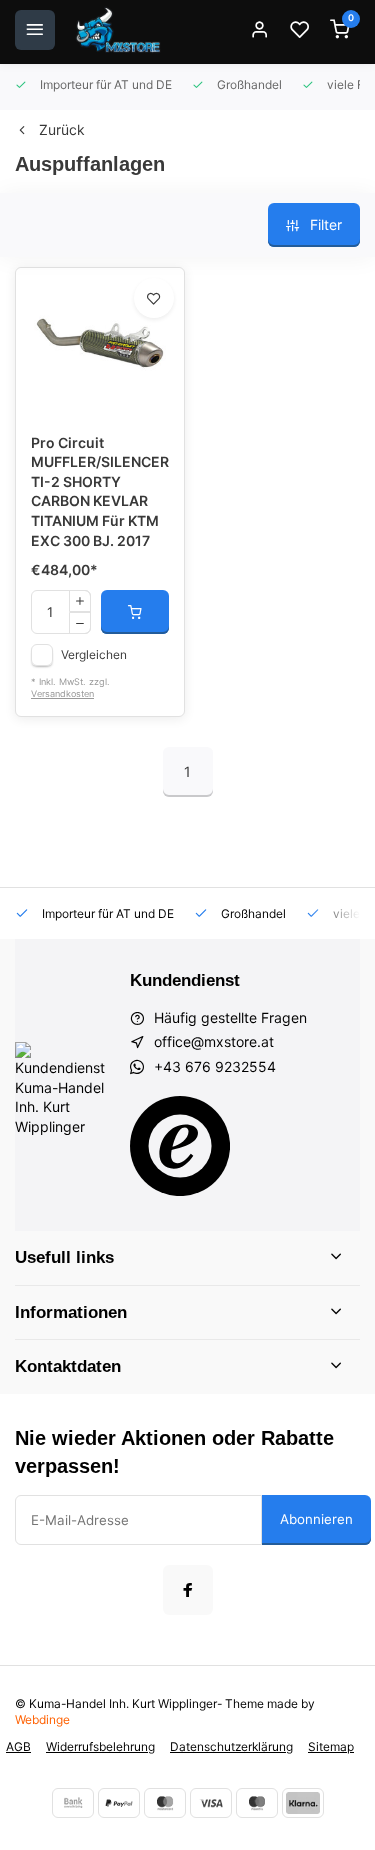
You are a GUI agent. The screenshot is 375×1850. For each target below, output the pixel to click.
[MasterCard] (165, 1803)
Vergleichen (94, 654)
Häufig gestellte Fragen (230, 1017)
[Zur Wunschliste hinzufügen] (154, 298)
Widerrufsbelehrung (100, 1746)
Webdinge (42, 1719)
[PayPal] (119, 1803)
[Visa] (211, 1803)
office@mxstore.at (214, 1041)
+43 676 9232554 (215, 1066)
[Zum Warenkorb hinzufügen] (135, 612)
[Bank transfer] (73, 1803)
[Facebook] (188, 1590)
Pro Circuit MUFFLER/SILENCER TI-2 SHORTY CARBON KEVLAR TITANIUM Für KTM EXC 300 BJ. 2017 (100, 491)
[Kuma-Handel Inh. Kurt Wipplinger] (119, 30)
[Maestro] (257, 1803)
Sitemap (331, 1746)
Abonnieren (316, 1519)
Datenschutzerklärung (231, 1746)
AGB (18, 1746)
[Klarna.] (303, 1803)
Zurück (62, 129)
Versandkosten (62, 693)
